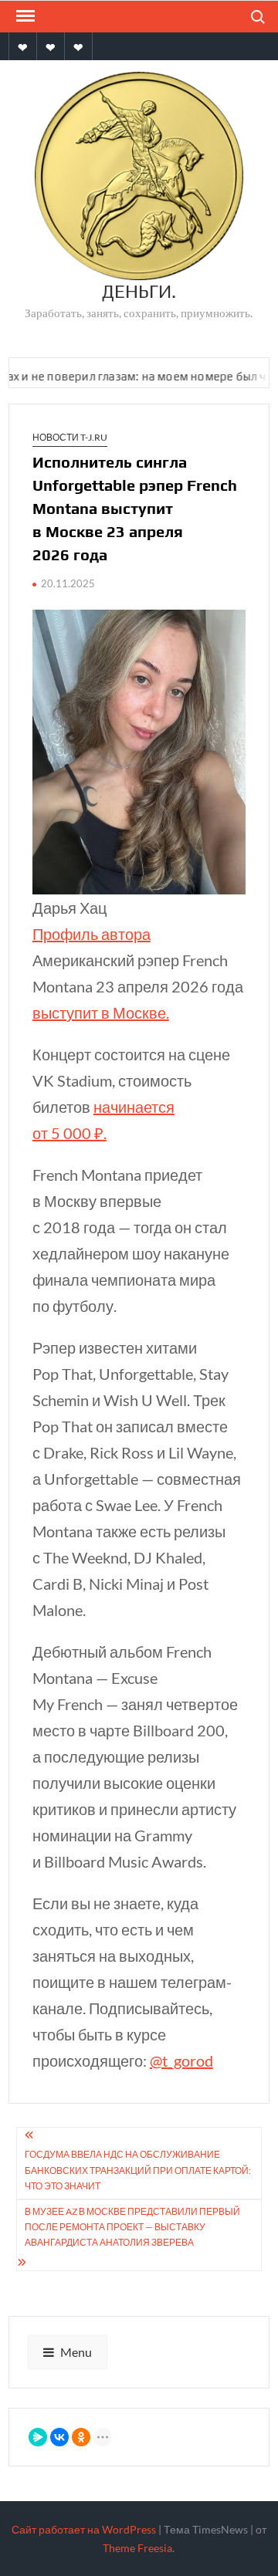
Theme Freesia (137, 2548)
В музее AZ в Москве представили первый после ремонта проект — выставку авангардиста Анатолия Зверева (132, 2227)
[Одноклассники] (81, 2437)
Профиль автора (92, 934)
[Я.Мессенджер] (38, 2437)
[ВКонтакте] (59, 2437)
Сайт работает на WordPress (84, 2529)
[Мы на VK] (51, 46)
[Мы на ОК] (23, 46)
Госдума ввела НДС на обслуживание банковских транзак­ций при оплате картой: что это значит (138, 2170)
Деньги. (139, 291)
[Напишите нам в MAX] (78, 46)
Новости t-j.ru (70, 437)
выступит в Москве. (101, 1012)
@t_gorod (181, 2060)
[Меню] (24, 16)
